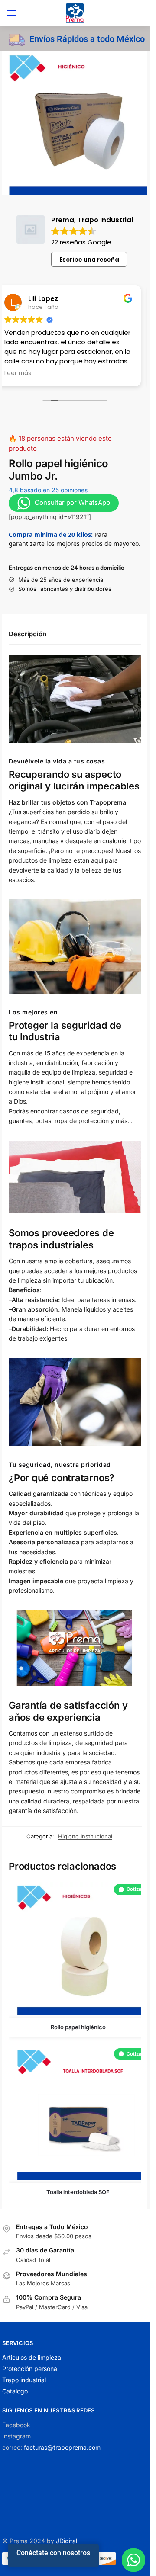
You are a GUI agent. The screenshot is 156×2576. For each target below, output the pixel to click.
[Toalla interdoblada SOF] (78, 2113)
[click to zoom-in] (75, 123)
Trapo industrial (24, 2380)
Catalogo (15, 2391)
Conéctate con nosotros (53, 2553)
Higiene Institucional (85, 1836)
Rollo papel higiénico (78, 2027)
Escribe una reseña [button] (89, 260)
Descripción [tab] (28, 634)
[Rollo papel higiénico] (78, 1949)
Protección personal (30, 2369)
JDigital (67, 2541)
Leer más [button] (18, 373)
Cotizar (135, 1889)
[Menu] (19, 13)
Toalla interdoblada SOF (78, 2192)
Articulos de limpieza (32, 2357)
